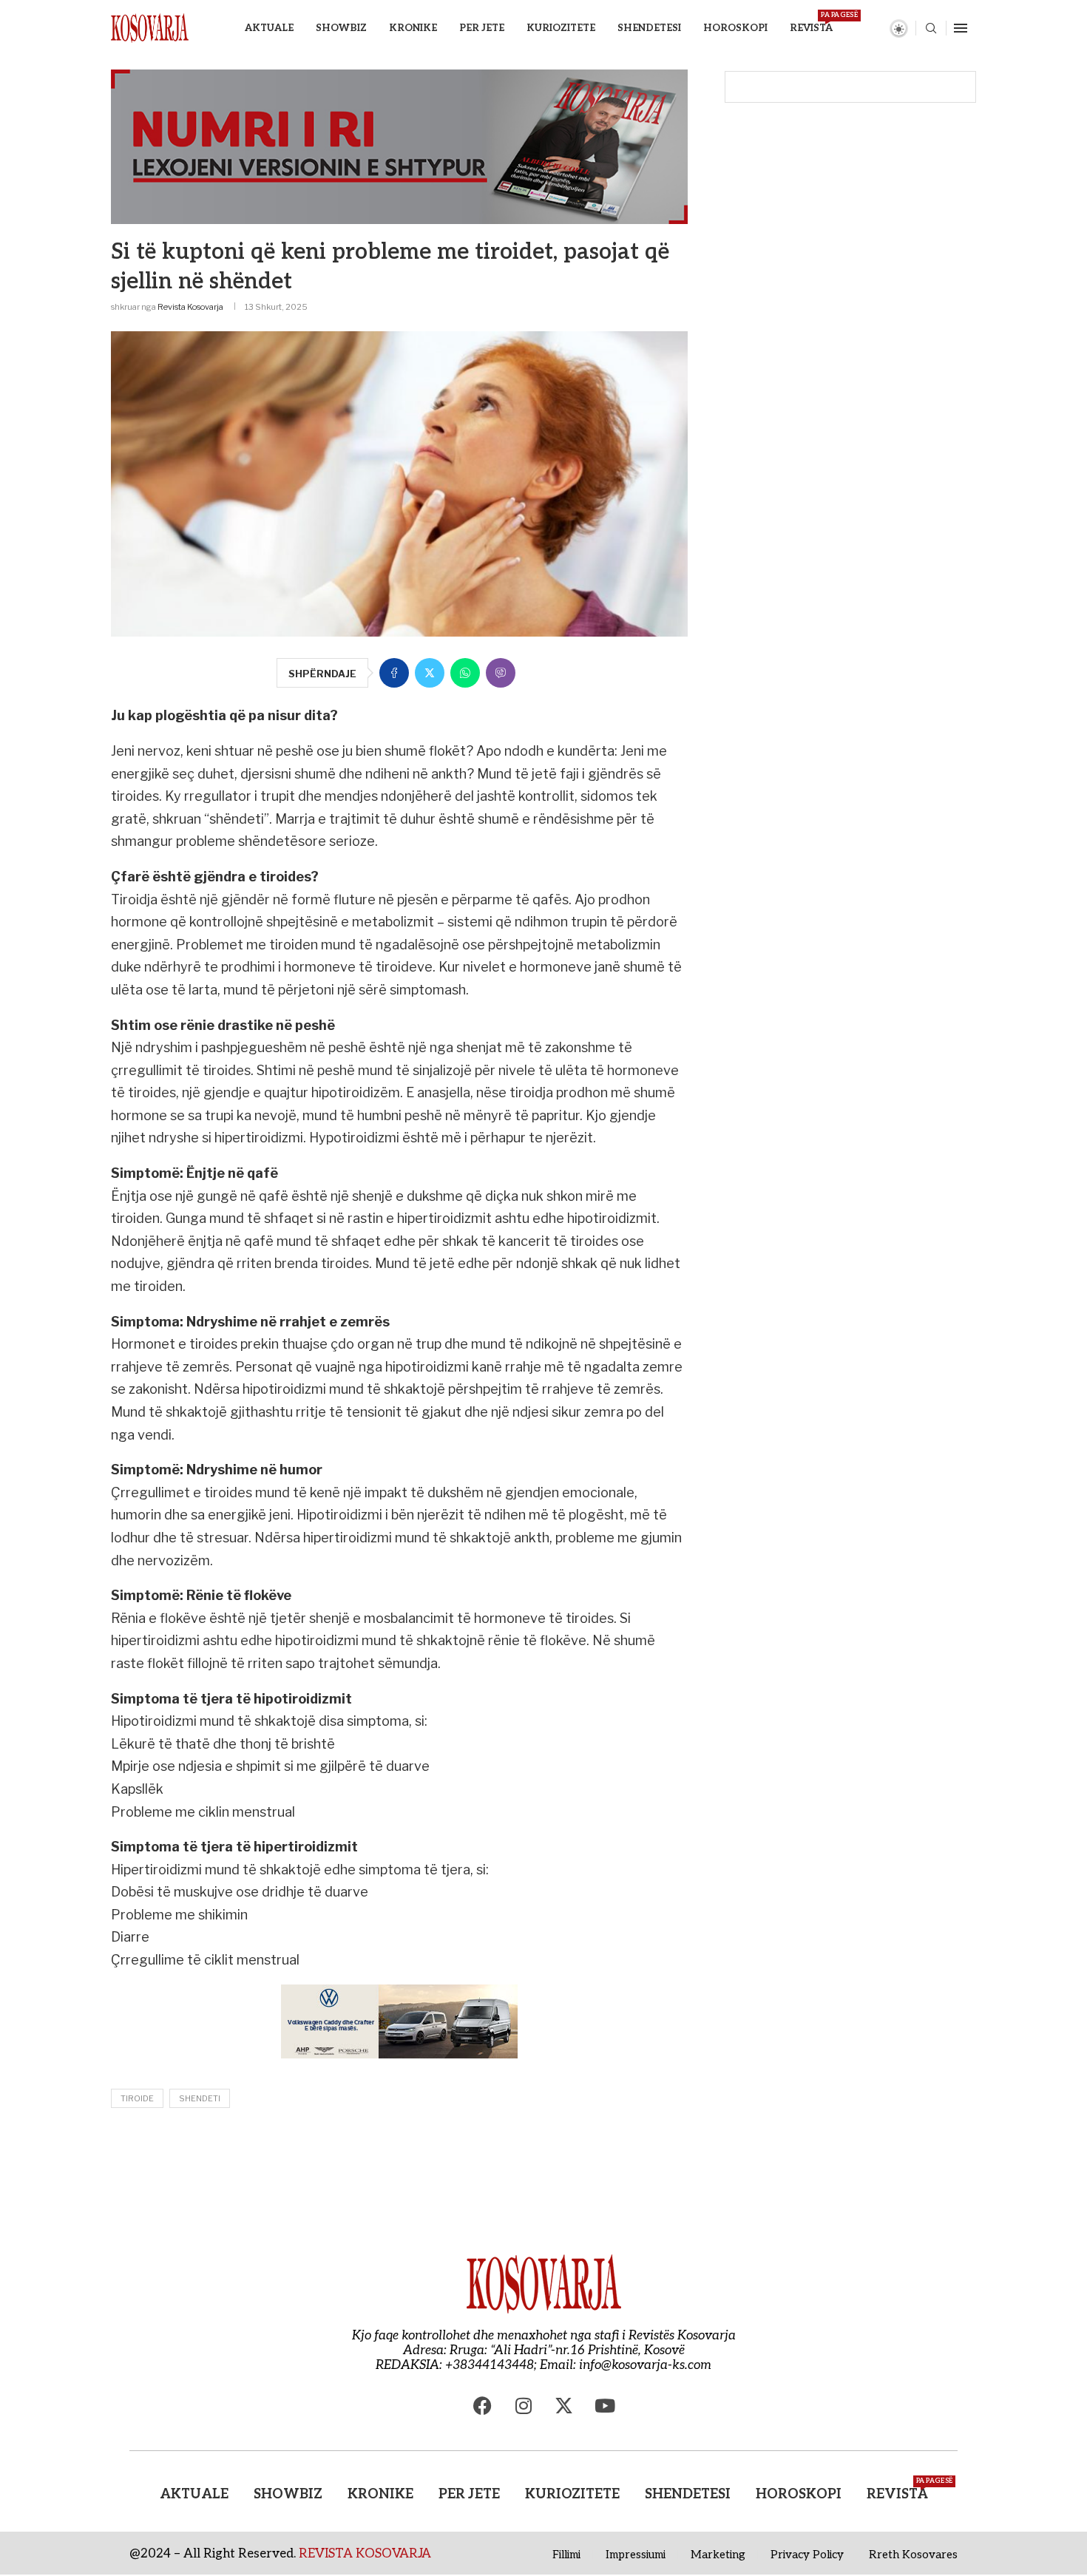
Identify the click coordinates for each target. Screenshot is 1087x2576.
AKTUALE (269, 28)
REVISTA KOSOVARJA (365, 2554)
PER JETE (482, 28)
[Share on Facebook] (394, 673)
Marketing (718, 2555)
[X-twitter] (564, 2406)
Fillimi (566, 2555)
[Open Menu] (961, 28)
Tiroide (137, 2098)
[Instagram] (524, 2406)
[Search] (931, 29)
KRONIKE (413, 28)
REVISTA (811, 23)
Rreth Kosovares (913, 2555)
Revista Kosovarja (190, 307)
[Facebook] (483, 2406)
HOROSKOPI (735, 28)
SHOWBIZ (341, 28)
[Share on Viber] (501, 673)
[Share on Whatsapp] (465, 673)
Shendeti (200, 2098)
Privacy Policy (807, 2555)
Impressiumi (636, 2555)
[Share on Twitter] (430, 673)
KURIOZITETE (561, 28)
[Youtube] (605, 2406)
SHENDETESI (649, 28)
